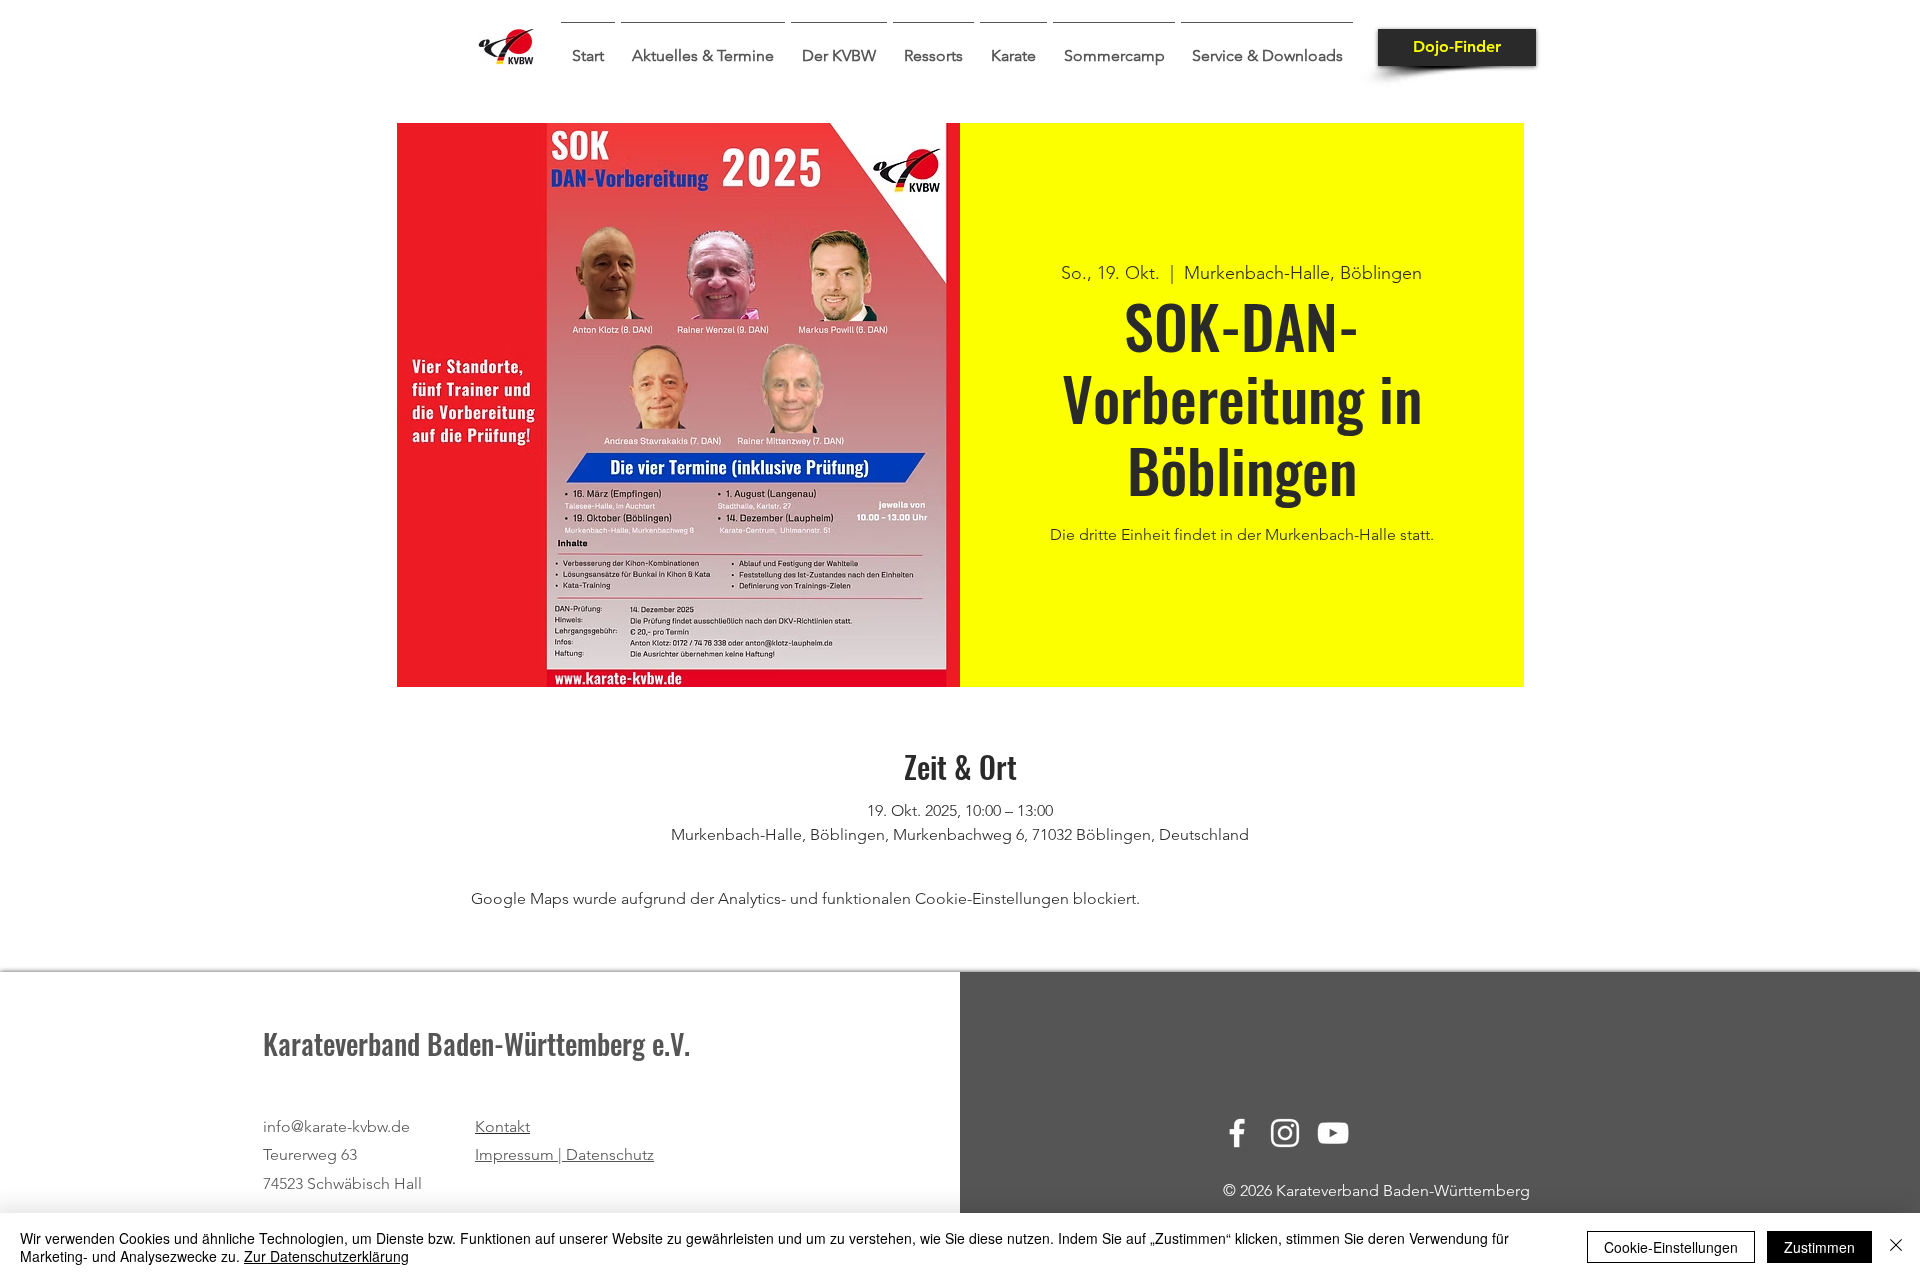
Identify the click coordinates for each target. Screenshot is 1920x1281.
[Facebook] (1237, 1133)
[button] (703, 47)
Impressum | (520, 1154)
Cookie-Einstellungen (1671, 1247)
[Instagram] (1285, 1133)
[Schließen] (1896, 1247)
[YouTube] (1333, 1133)
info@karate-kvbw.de (336, 1126)
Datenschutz (610, 1154)
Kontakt (502, 1126)
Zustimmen (1819, 1247)
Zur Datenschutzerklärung (326, 1256)
